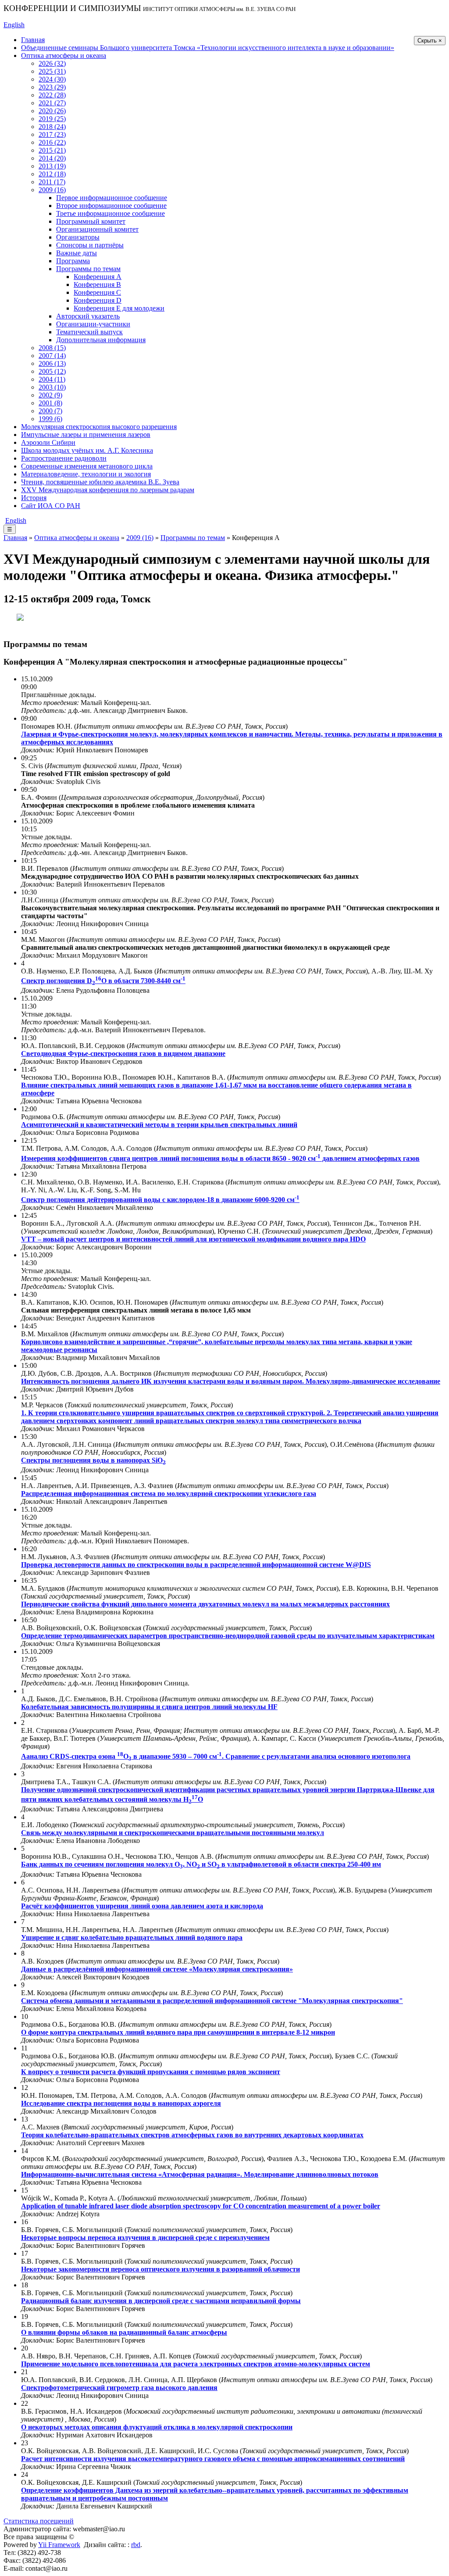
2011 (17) (52, 182)
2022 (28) (52, 95)
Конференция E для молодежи (119, 308)
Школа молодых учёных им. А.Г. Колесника (87, 450)
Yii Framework (59, 2545)
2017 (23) (52, 134)
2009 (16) (52, 190)
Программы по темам (88, 269)
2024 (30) (52, 79)
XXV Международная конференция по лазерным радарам (108, 490)
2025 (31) (52, 71)
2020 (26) (52, 111)
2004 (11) (52, 379)
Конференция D (98, 300)
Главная (33, 40)
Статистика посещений (39, 2521)
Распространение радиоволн (64, 458)
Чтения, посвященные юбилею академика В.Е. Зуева (100, 482)
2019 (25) (52, 119)
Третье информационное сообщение (110, 213)
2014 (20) (52, 158)
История (34, 498)
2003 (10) (52, 387)
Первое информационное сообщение (112, 198)
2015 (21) (52, 150)
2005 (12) (52, 371)
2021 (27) (52, 103)
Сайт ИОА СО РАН (51, 506)
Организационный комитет (97, 229)
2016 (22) (52, 142)
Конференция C (97, 292)
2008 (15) (52, 348)
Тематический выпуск (89, 332)
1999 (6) (50, 419)
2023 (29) (52, 87)
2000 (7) (50, 411)
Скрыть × (430, 41)
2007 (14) (52, 356)
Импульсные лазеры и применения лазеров (86, 435)
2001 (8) (50, 403)
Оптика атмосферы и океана (64, 55)
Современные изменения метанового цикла (87, 466)
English (14, 25)
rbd (136, 2545)
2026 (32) (52, 63)
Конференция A (98, 277)
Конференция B (97, 284)
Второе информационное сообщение (111, 206)
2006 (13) (52, 363)
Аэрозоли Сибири (48, 442)
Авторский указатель (88, 316)
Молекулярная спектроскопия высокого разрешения (99, 427)
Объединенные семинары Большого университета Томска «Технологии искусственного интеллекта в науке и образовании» (208, 48)
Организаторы (78, 237)
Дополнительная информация (101, 340)
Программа (73, 261)
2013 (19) (52, 166)
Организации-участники (93, 324)
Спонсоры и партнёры (90, 245)
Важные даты (77, 253)
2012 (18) (52, 174)
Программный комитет (91, 221)
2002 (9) (50, 395)
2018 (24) (52, 127)
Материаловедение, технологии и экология (86, 474)
